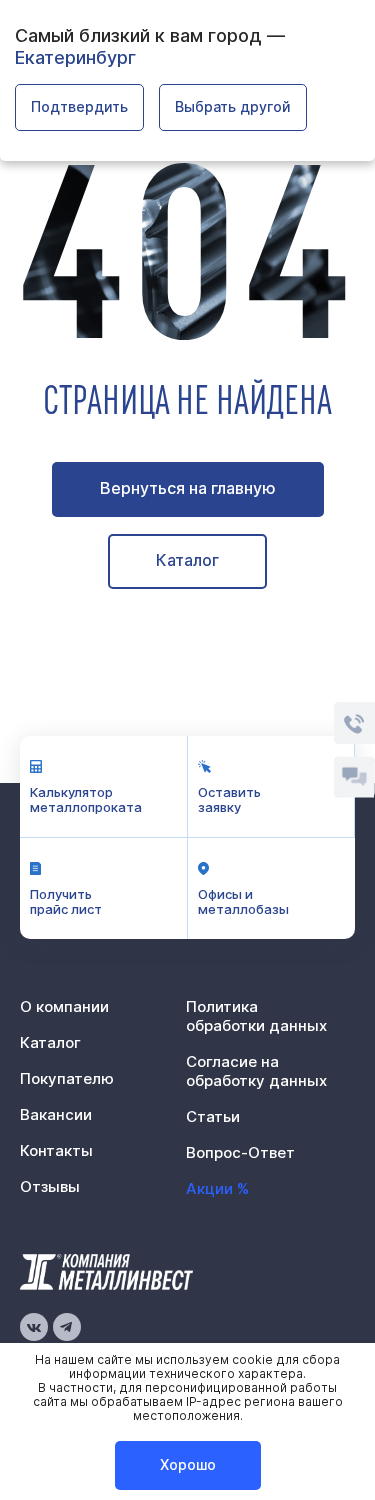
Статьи (213, 1116)
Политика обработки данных (256, 1016)
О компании (64, 1006)
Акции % (217, 1188)
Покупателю (67, 1078)
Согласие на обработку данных (256, 1071)
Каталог (187, 560)
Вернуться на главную (188, 488)
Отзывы (50, 1186)
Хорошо (188, 1464)
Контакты (56, 1150)
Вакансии (56, 1114)
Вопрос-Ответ (240, 1152)
